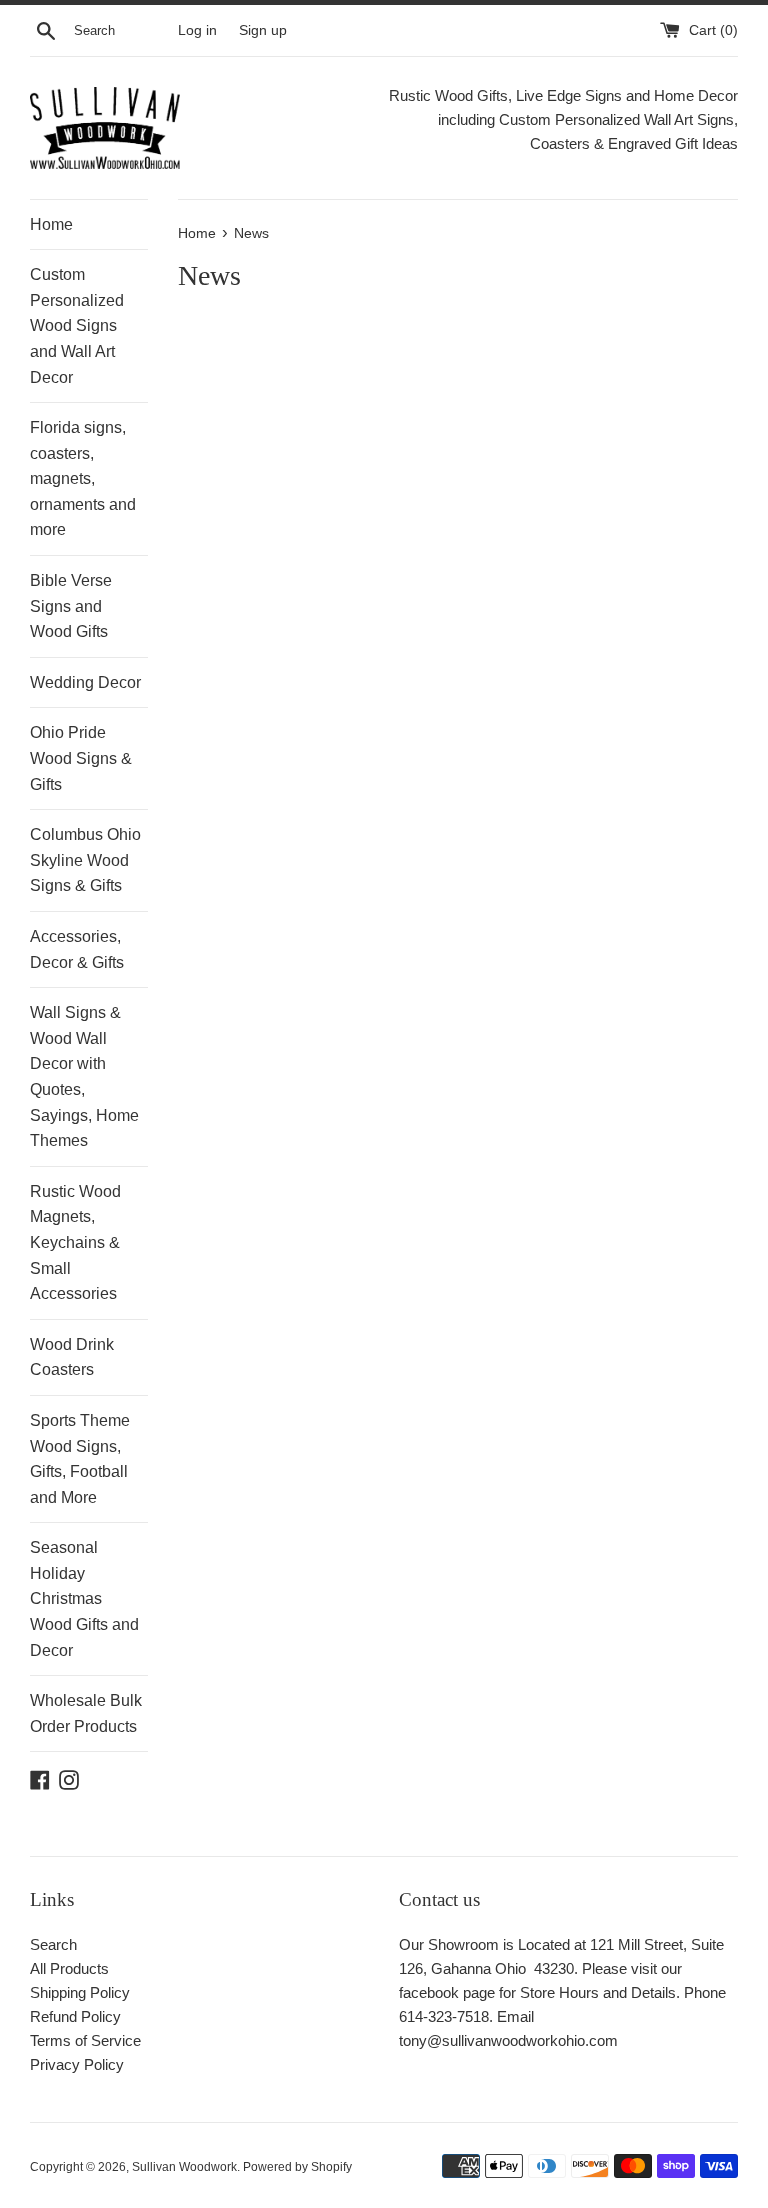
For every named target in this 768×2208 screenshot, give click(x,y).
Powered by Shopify (297, 2167)
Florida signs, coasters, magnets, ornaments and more (83, 478)
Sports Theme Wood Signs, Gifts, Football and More (80, 1459)
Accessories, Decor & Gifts (77, 949)
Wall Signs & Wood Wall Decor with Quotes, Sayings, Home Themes (84, 1076)
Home (51, 224)
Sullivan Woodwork (184, 2167)
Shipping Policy (80, 1992)
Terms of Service (85, 2040)
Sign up (263, 30)
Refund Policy (75, 2016)
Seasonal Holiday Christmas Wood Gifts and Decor (84, 1598)
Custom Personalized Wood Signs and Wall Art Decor (77, 325)
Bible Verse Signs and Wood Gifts (71, 606)
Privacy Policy (77, 2064)
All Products (69, 1968)
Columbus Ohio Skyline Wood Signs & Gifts (85, 860)
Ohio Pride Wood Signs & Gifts (81, 758)
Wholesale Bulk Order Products (86, 1713)
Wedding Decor (85, 682)
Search (53, 1944)
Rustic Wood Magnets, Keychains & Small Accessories (75, 1242)
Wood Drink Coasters (72, 1357)
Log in (197, 30)
